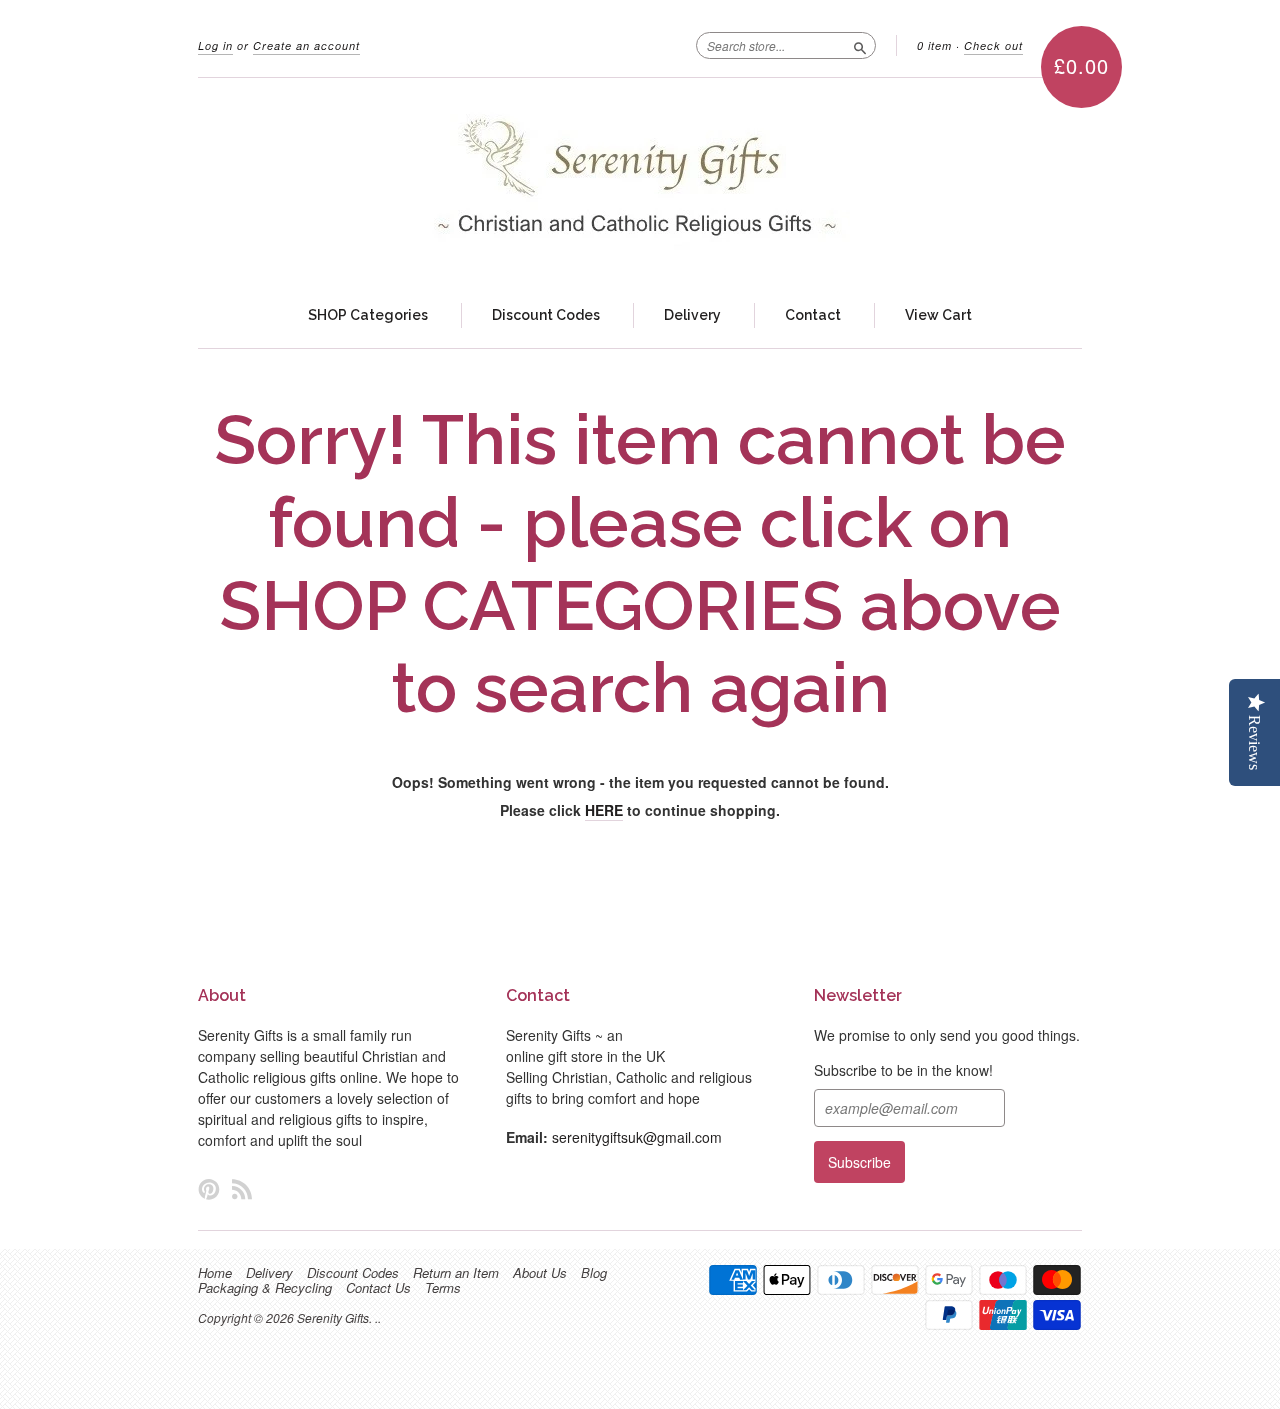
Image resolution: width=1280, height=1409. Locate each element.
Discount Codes (546, 315)
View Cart (938, 315)
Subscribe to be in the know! (903, 1070)
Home (215, 1273)
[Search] (860, 45)
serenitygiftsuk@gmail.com (637, 1137)
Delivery (692, 315)
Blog (594, 1273)
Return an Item (456, 1273)
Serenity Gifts (333, 1317)
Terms (443, 1288)
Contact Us (378, 1288)
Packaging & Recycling (265, 1288)
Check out (993, 45)
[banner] (640, 180)
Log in (215, 45)
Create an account (306, 45)
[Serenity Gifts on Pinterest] (209, 1188)
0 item (934, 45)
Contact (813, 315)
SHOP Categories (368, 315)
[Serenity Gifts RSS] (242, 1188)
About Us (540, 1273)
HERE (604, 810)
